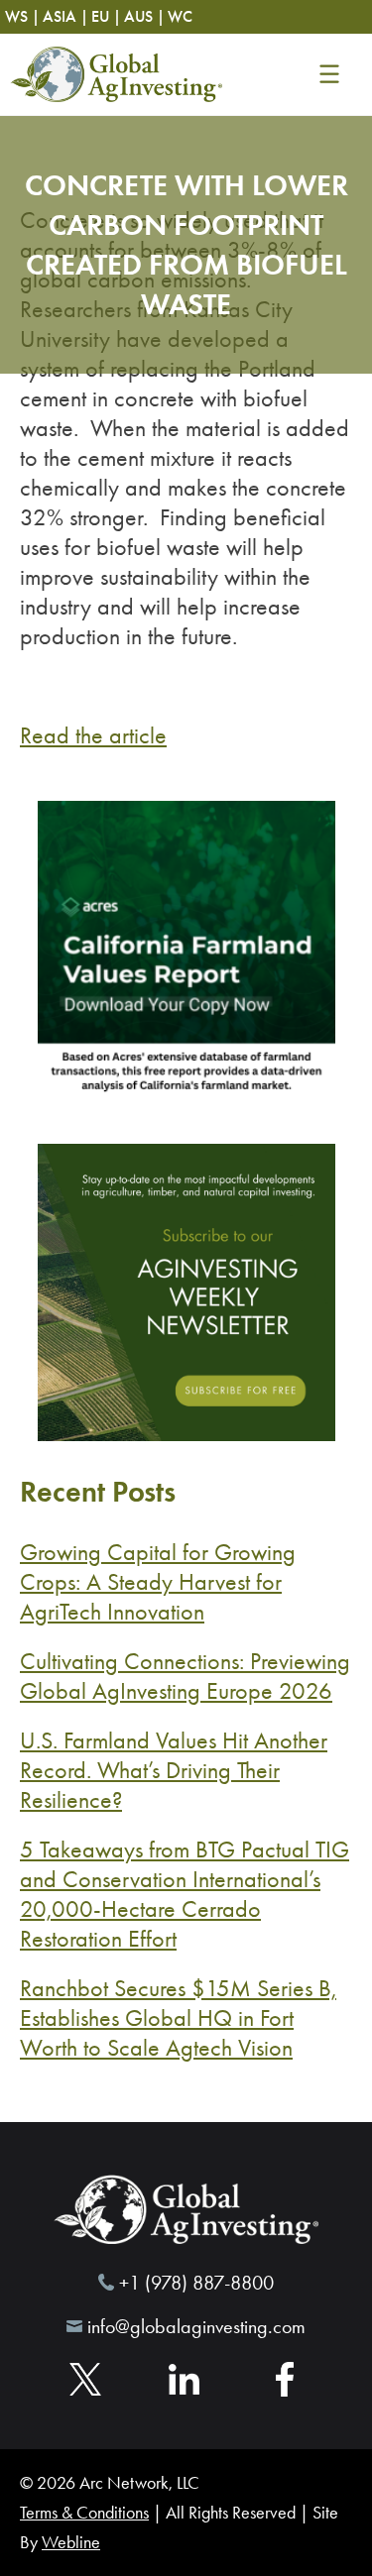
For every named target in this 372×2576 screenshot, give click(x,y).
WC (180, 16)
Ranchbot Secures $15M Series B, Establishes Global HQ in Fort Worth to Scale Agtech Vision (178, 2018)
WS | (22, 16)
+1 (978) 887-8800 (196, 2282)
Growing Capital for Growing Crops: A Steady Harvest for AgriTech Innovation (158, 1582)
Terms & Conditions (84, 2513)
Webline (71, 2542)
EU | (106, 16)
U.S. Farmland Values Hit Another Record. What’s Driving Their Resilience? (174, 1770)
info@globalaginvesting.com (196, 2326)
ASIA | (65, 16)
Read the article (93, 735)
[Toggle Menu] (329, 74)
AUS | (144, 16)
